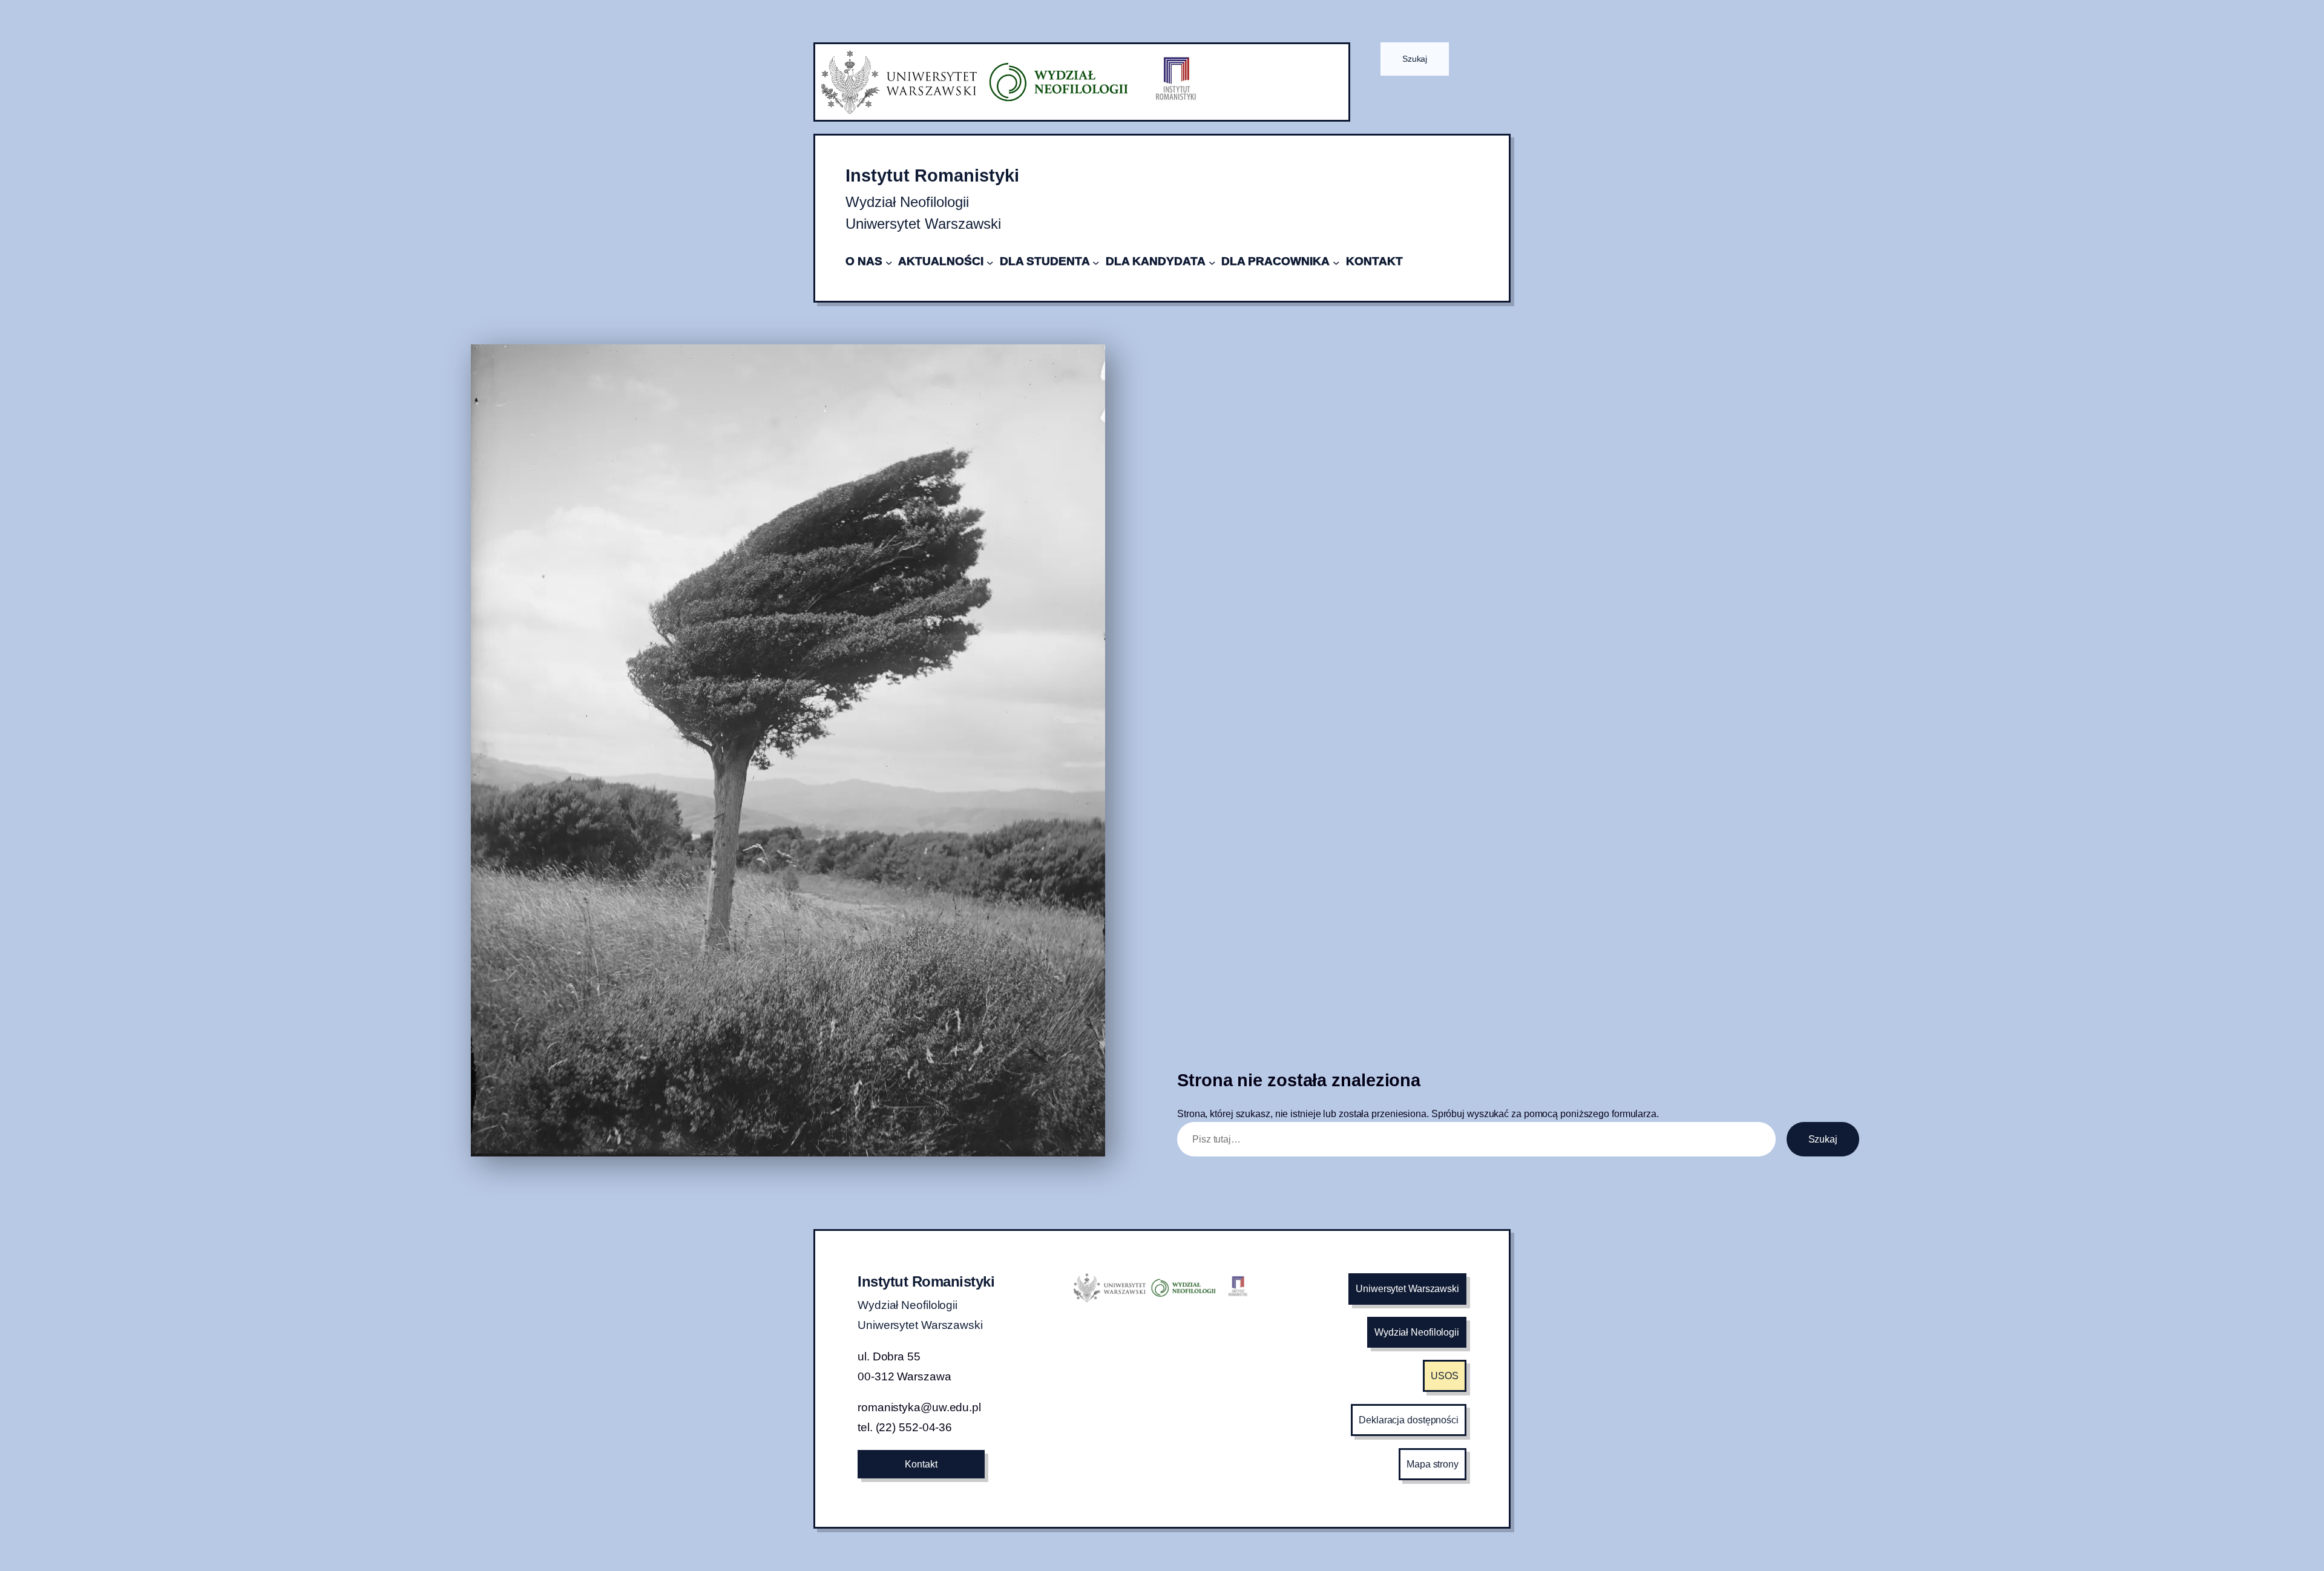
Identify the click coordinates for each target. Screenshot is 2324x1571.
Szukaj (1415, 59)
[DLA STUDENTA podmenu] (1096, 262)
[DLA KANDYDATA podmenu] (1212, 262)
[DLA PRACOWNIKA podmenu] (1336, 262)
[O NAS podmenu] (889, 262)
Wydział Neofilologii (1417, 1332)
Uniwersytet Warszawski (1407, 1289)
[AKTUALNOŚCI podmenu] (990, 262)
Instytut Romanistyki (932, 175)
